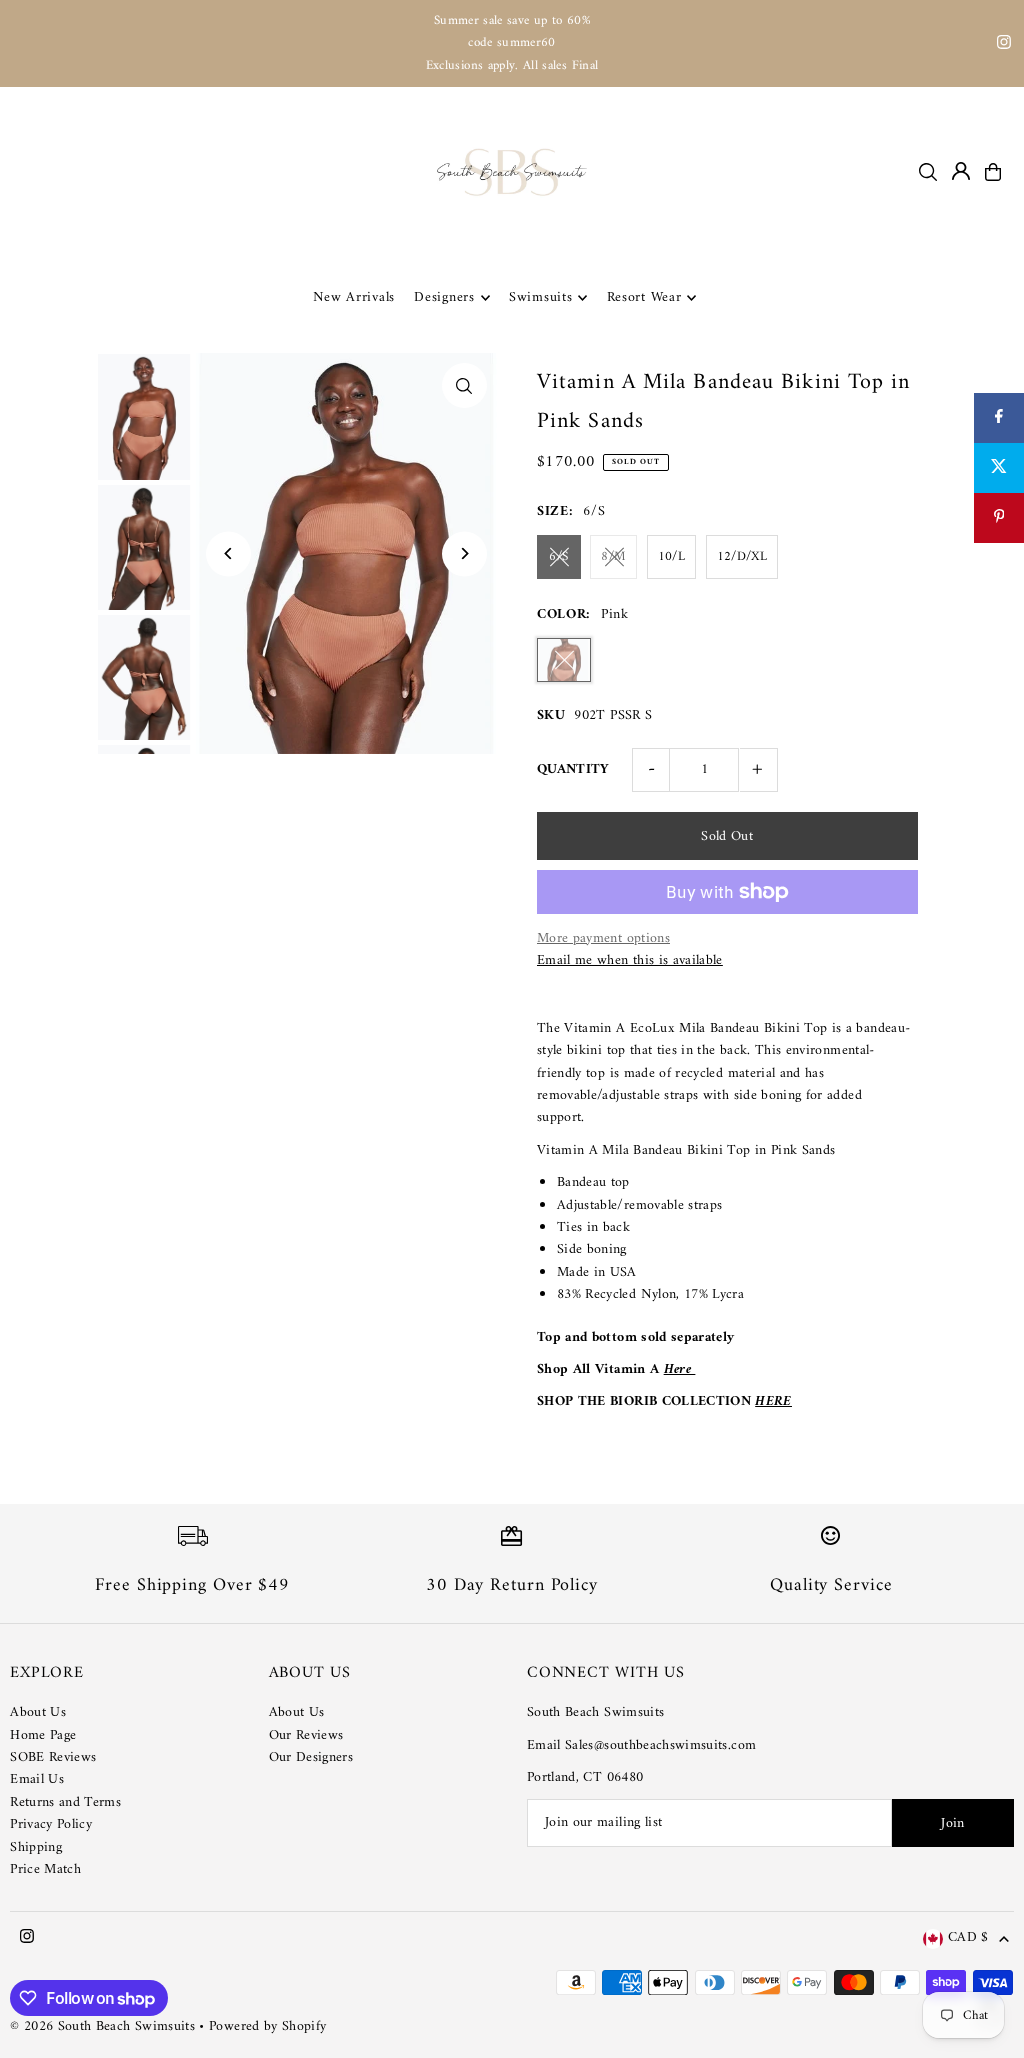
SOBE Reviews (53, 1757)
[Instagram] (1004, 45)
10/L (671, 556)
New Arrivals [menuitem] (354, 297)
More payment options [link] (603, 939)
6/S (558, 556)
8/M (613, 556)
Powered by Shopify (267, 2026)
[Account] (961, 171)
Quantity (573, 769)
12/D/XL (742, 556)
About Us (38, 1712)
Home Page (43, 1735)
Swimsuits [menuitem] (540, 297)
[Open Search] (928, 172)
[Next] (464, 553)
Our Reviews (306, 1735)
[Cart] (993, 172)
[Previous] (228, 553)
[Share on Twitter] (999, 468)
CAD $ (968, 1938)
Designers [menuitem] (444, 297)
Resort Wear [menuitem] (644, 297)
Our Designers (311, 1757)
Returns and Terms (65, 1802)
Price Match (45, 1869)
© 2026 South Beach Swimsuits (102, 2026)
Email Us (37, 1779)
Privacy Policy (51, 1824)
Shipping (36, 1847)
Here (680, 1369)
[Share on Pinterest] (999, 518)
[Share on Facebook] (999, 418)
